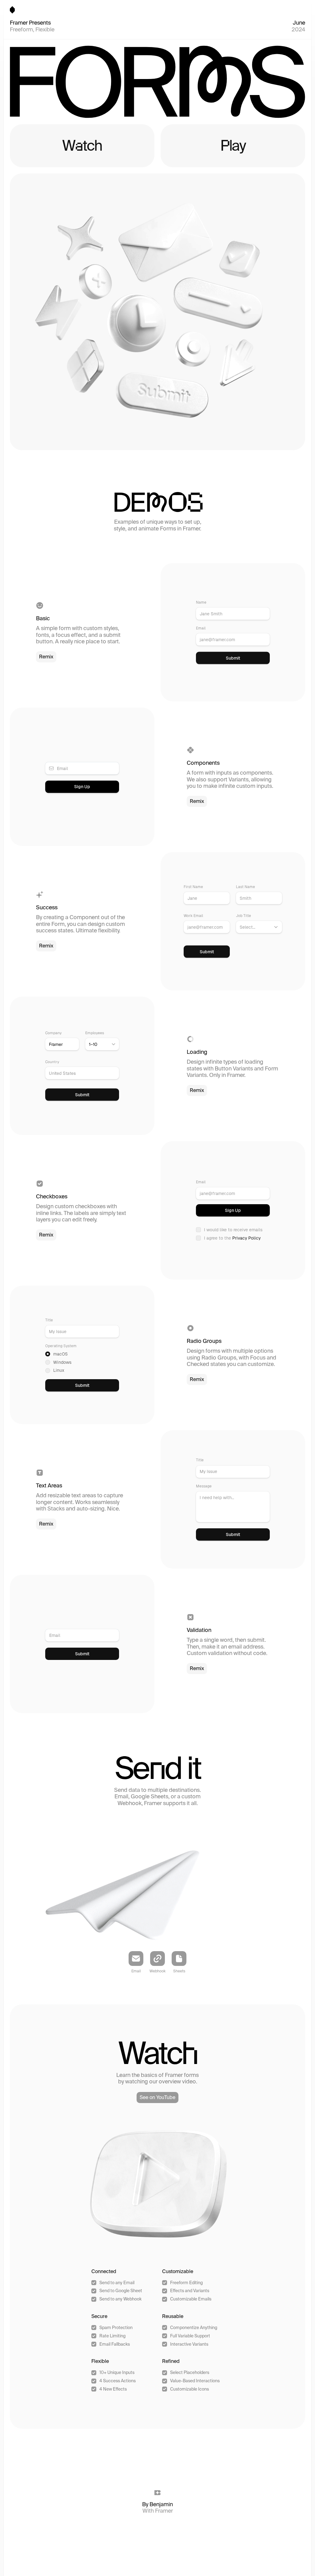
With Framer (158, 2511)
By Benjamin (157, 2504)
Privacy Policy (246, 1238)
